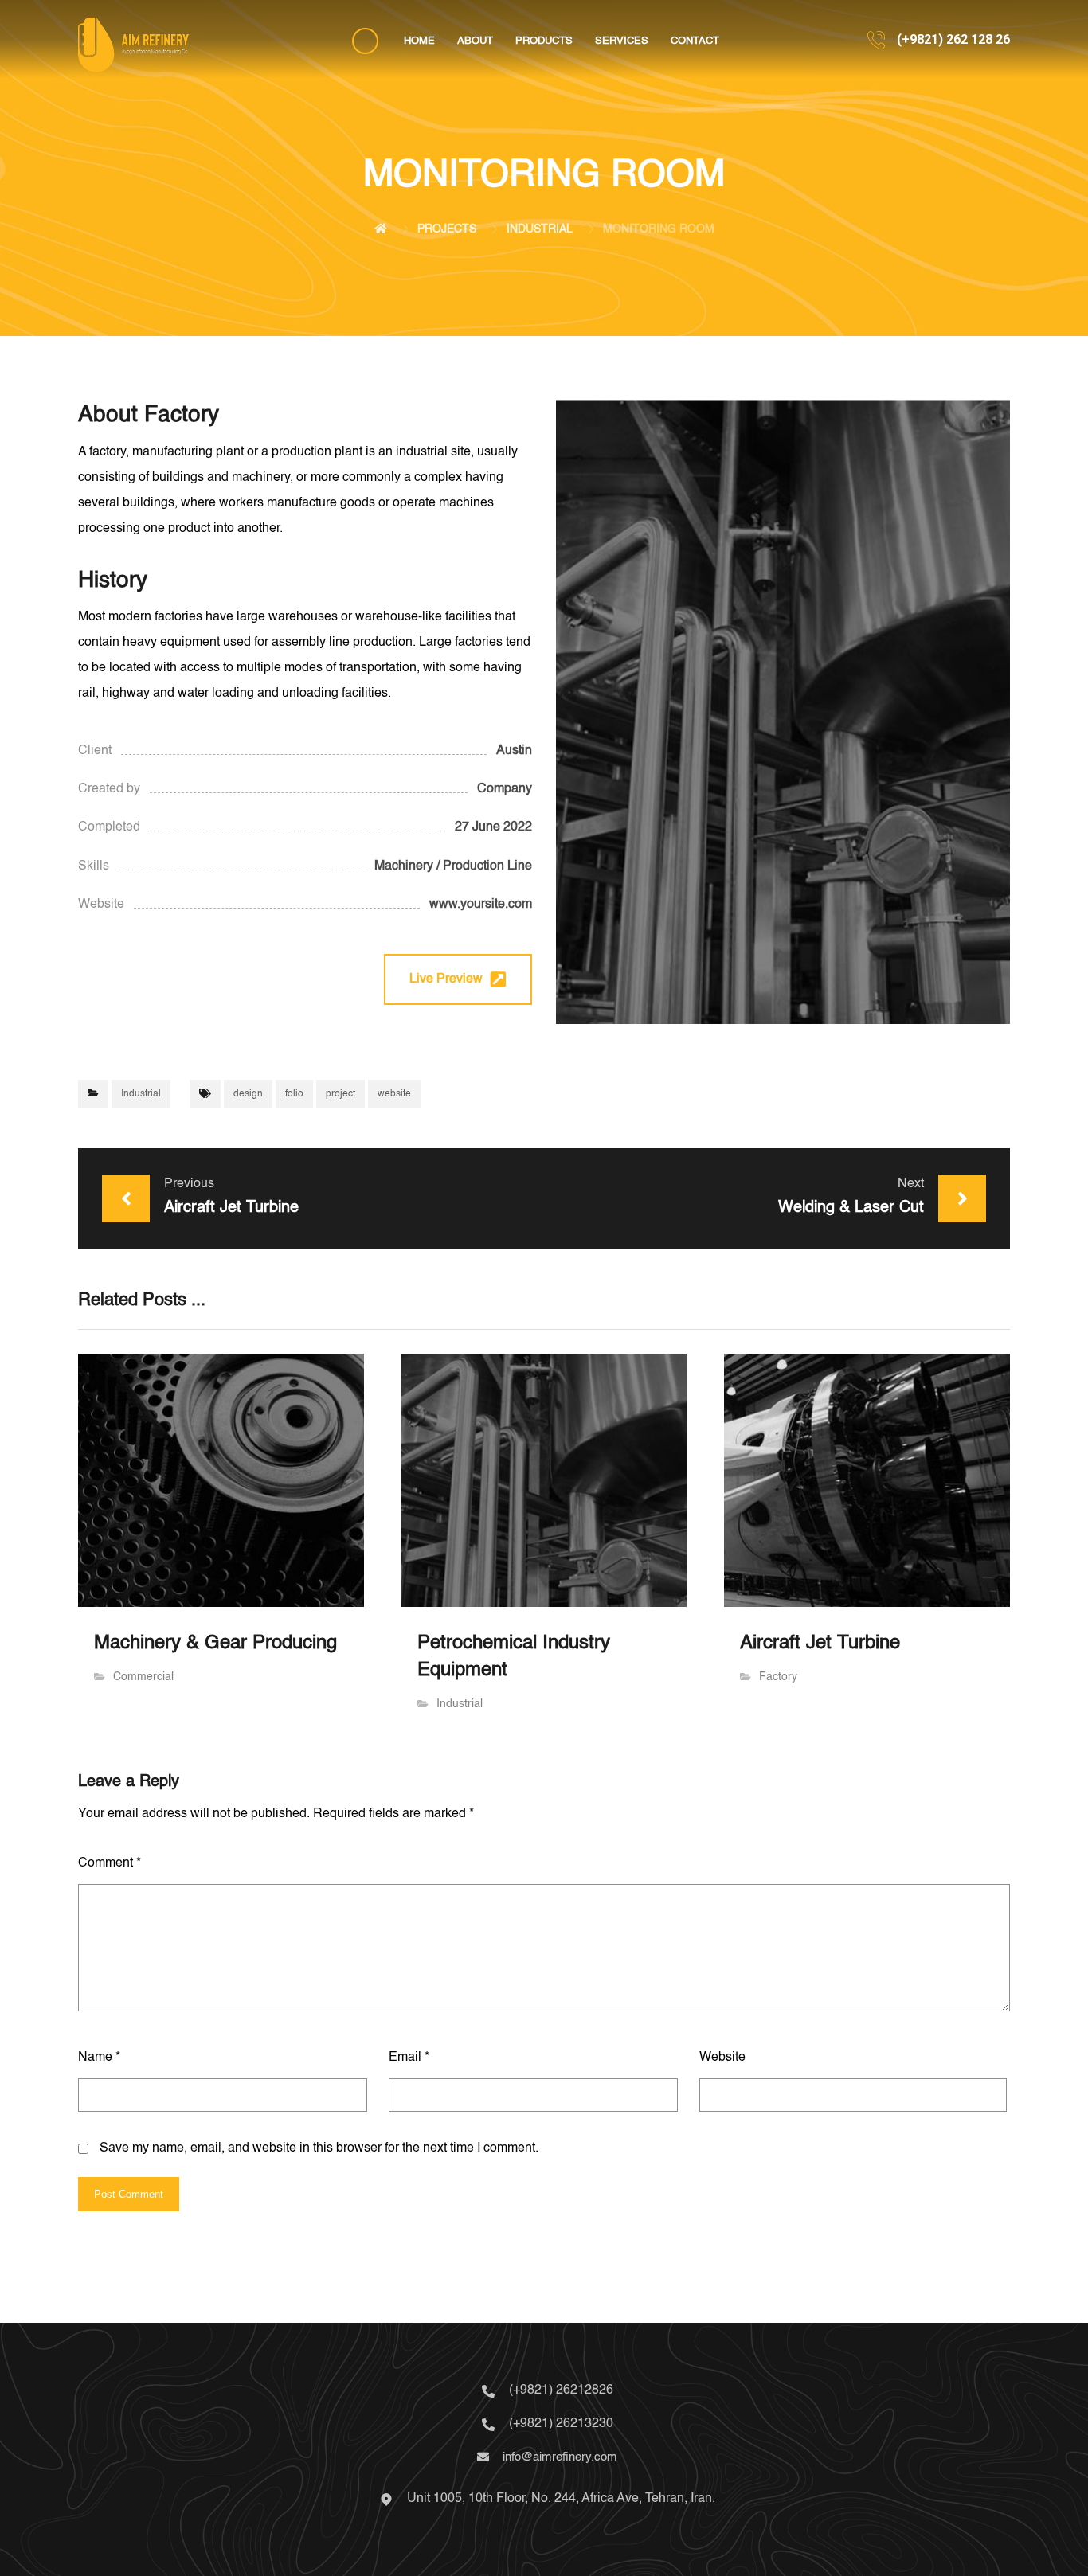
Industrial (141, 1094)
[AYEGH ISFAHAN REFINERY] (133, 45)
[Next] (992, 712)
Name (99, 2058)
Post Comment (129, 2194)
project (340, 1094)
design (248, 1094)
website (394, 1094)
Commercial (143, 1677)
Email (409, 2058)
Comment (110, 1863)
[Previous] (573, 712)
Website (722, 2058)
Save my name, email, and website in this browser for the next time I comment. (319, 2148)
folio (294, 1094)
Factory (778, 1677)
